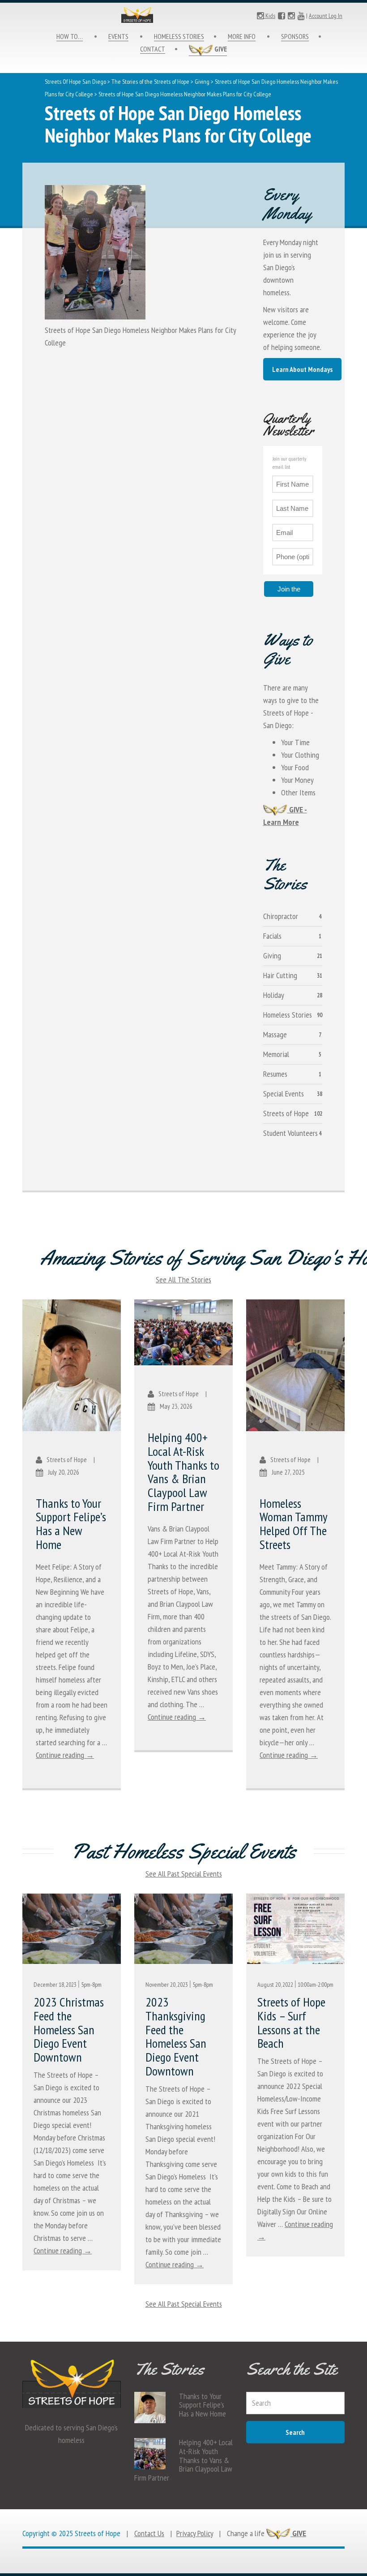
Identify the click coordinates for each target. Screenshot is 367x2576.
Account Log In (326, 16)
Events (118, 36)
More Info (242, 36)
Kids (270, 16)
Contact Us (149, 2533)
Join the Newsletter (289, 591)
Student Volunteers (290, 1133)
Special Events (284, 1094)
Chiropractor (281, 916)
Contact (153, 49)
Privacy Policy (195, 2533)
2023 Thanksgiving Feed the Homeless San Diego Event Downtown (176, 2036)
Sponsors (295, 36)
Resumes (275, 1074)
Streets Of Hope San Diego (75, 82)
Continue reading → (65, 1755)
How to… (70, 36)
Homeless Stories (179, 36)
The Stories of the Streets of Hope (150, 82)
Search (295, 2432)
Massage (275, 1034)
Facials (272, 936)
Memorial (276, 1054)
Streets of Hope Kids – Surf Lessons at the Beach (291, 2022)
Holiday (274, 995)
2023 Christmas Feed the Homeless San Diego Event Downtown (69, 2029)
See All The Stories (183, 1279)
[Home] (183, 15)
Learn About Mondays (302, 369)
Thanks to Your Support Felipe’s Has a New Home (71, 1524)
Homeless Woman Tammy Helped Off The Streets (293, 1524)
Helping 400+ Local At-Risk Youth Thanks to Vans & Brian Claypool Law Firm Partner (183, 1472)
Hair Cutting (280, 975)
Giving (202, 82)
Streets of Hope (286, 1113)
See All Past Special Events (184, 1874)
